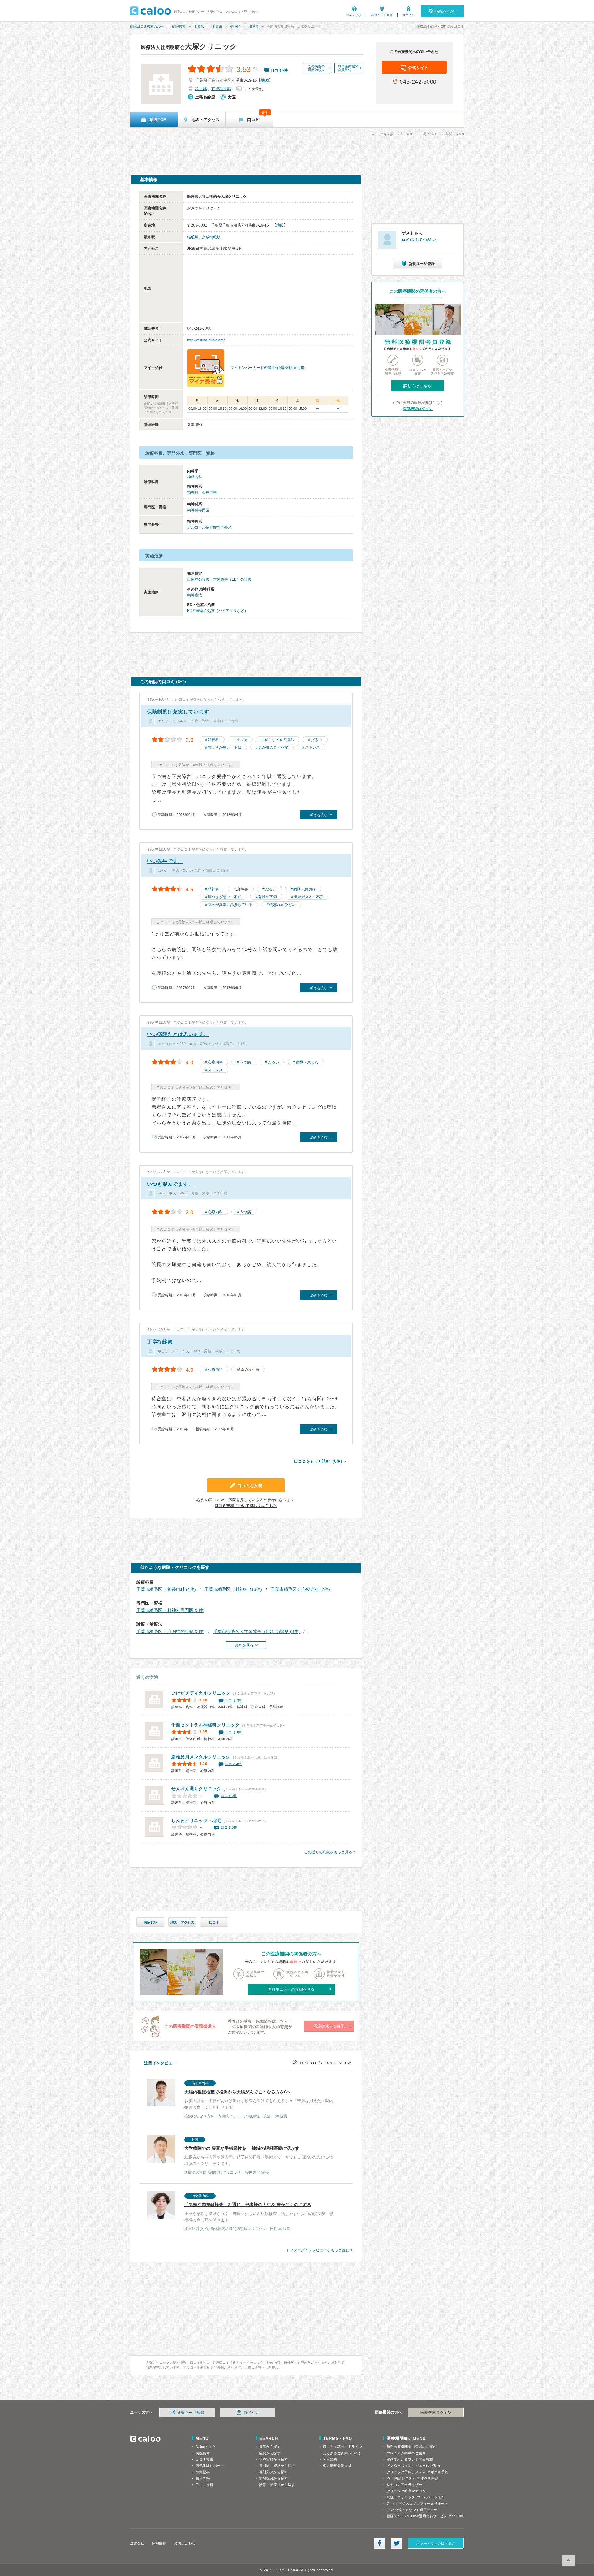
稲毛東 (254, 26)
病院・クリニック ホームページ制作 (416, 2497)
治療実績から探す (273, 2459)
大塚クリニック (189, 46)
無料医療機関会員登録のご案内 (412, 2447)
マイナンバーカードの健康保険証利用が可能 (268, 368)
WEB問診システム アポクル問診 (413, 2478)
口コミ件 (279, 70)
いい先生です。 (165, 861)
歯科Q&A (203, 2478)
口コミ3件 (234, 1732)
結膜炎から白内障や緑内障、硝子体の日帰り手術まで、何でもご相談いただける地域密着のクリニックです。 (259, 2156)
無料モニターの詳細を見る (291, 1989)
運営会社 (137, 2543)
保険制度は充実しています (178, 712)
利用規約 (330, 2459)
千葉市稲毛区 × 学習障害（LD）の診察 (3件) (256, 1631)
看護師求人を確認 (329, 2026)
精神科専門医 (198, 510)
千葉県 (199, 26)
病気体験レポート (210, 2466)
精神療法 (195, 595)
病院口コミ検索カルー (147, 26)
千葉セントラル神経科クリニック (206, 1725)
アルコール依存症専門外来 (209, 527)
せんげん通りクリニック (196, 1789)
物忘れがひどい (282, 905)
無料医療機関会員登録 (348, 68)
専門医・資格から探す (277, 2466)
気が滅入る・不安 (273, 747)
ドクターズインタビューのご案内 (413, 2466)
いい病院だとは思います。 (178, 1034)
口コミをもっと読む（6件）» (320, 1461)
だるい (316, 740)
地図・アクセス (182, 1922)
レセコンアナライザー (405, 2485)
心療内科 (209, 492)
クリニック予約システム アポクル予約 (418, 2472)
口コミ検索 (204, 2459)
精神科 (193, 492)
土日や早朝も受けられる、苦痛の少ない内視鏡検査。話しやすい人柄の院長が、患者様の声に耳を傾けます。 (259, 2212)
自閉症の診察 (198, 579)
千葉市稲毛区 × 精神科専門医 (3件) (170, 1610)
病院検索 (179, 26)
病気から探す (270, 2447)
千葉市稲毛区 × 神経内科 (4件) (166, 1589)
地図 (265, 80)
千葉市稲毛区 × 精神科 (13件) (233, 1589)
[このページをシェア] (380, 2543)
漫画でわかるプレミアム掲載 (410, 2459)
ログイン (408, 15)
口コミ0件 (229, 1796)
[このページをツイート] (397, 2543)
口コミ (214, 1922)
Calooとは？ (206, 2447)
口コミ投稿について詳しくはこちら (246, 1506)
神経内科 (195, 477)
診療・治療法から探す (277, 2485)
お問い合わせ (185, 2543)
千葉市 (217, 26)
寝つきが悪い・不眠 (225, 747)
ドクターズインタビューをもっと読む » (319, 2250)
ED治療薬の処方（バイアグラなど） (218, 611)
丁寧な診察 (160, 1342)
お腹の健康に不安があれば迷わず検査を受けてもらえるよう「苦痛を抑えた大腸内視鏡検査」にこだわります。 (259, 2100)
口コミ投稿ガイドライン (343, 2447)
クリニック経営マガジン (406, 2491)
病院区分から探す (273, 2478)
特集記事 (203, 2472)
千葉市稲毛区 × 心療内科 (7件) (300, 1589)
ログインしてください (419, 240)
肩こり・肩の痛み (279, 740)
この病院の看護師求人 (316, 68)
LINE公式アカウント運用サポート (414, 2510)
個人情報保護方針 (337, 2466)
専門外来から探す (273, 2472)
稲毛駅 (201, 89)
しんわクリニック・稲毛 (196, 1821)
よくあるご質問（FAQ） (343, 2453)
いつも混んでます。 (170, 1184)
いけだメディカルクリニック (201, 1693)
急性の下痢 (268, 897)
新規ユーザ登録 (382, 15)
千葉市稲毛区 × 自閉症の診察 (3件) (170, 1631)
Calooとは (354, 15)
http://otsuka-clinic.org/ (206, 340)
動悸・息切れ (304, 889)
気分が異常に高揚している (230, 905)
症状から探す (270, 2453)
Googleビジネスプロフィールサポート (418, 2504)
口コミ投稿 (204, 2485)
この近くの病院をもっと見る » (330, 1852)
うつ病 (242, 740)
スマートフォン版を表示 (436, 2544)
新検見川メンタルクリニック (201, 1757)
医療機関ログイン (418, 409)
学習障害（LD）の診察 (232, 579)
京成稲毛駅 (221, 89)
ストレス (312, 747)
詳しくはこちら (418, 386)
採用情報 (159, 2543)
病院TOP (151, 1922)
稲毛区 (235, 26)
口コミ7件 (234, 1700)
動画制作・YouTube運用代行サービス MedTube (425, 2516)
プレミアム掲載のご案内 (406, 2453)
